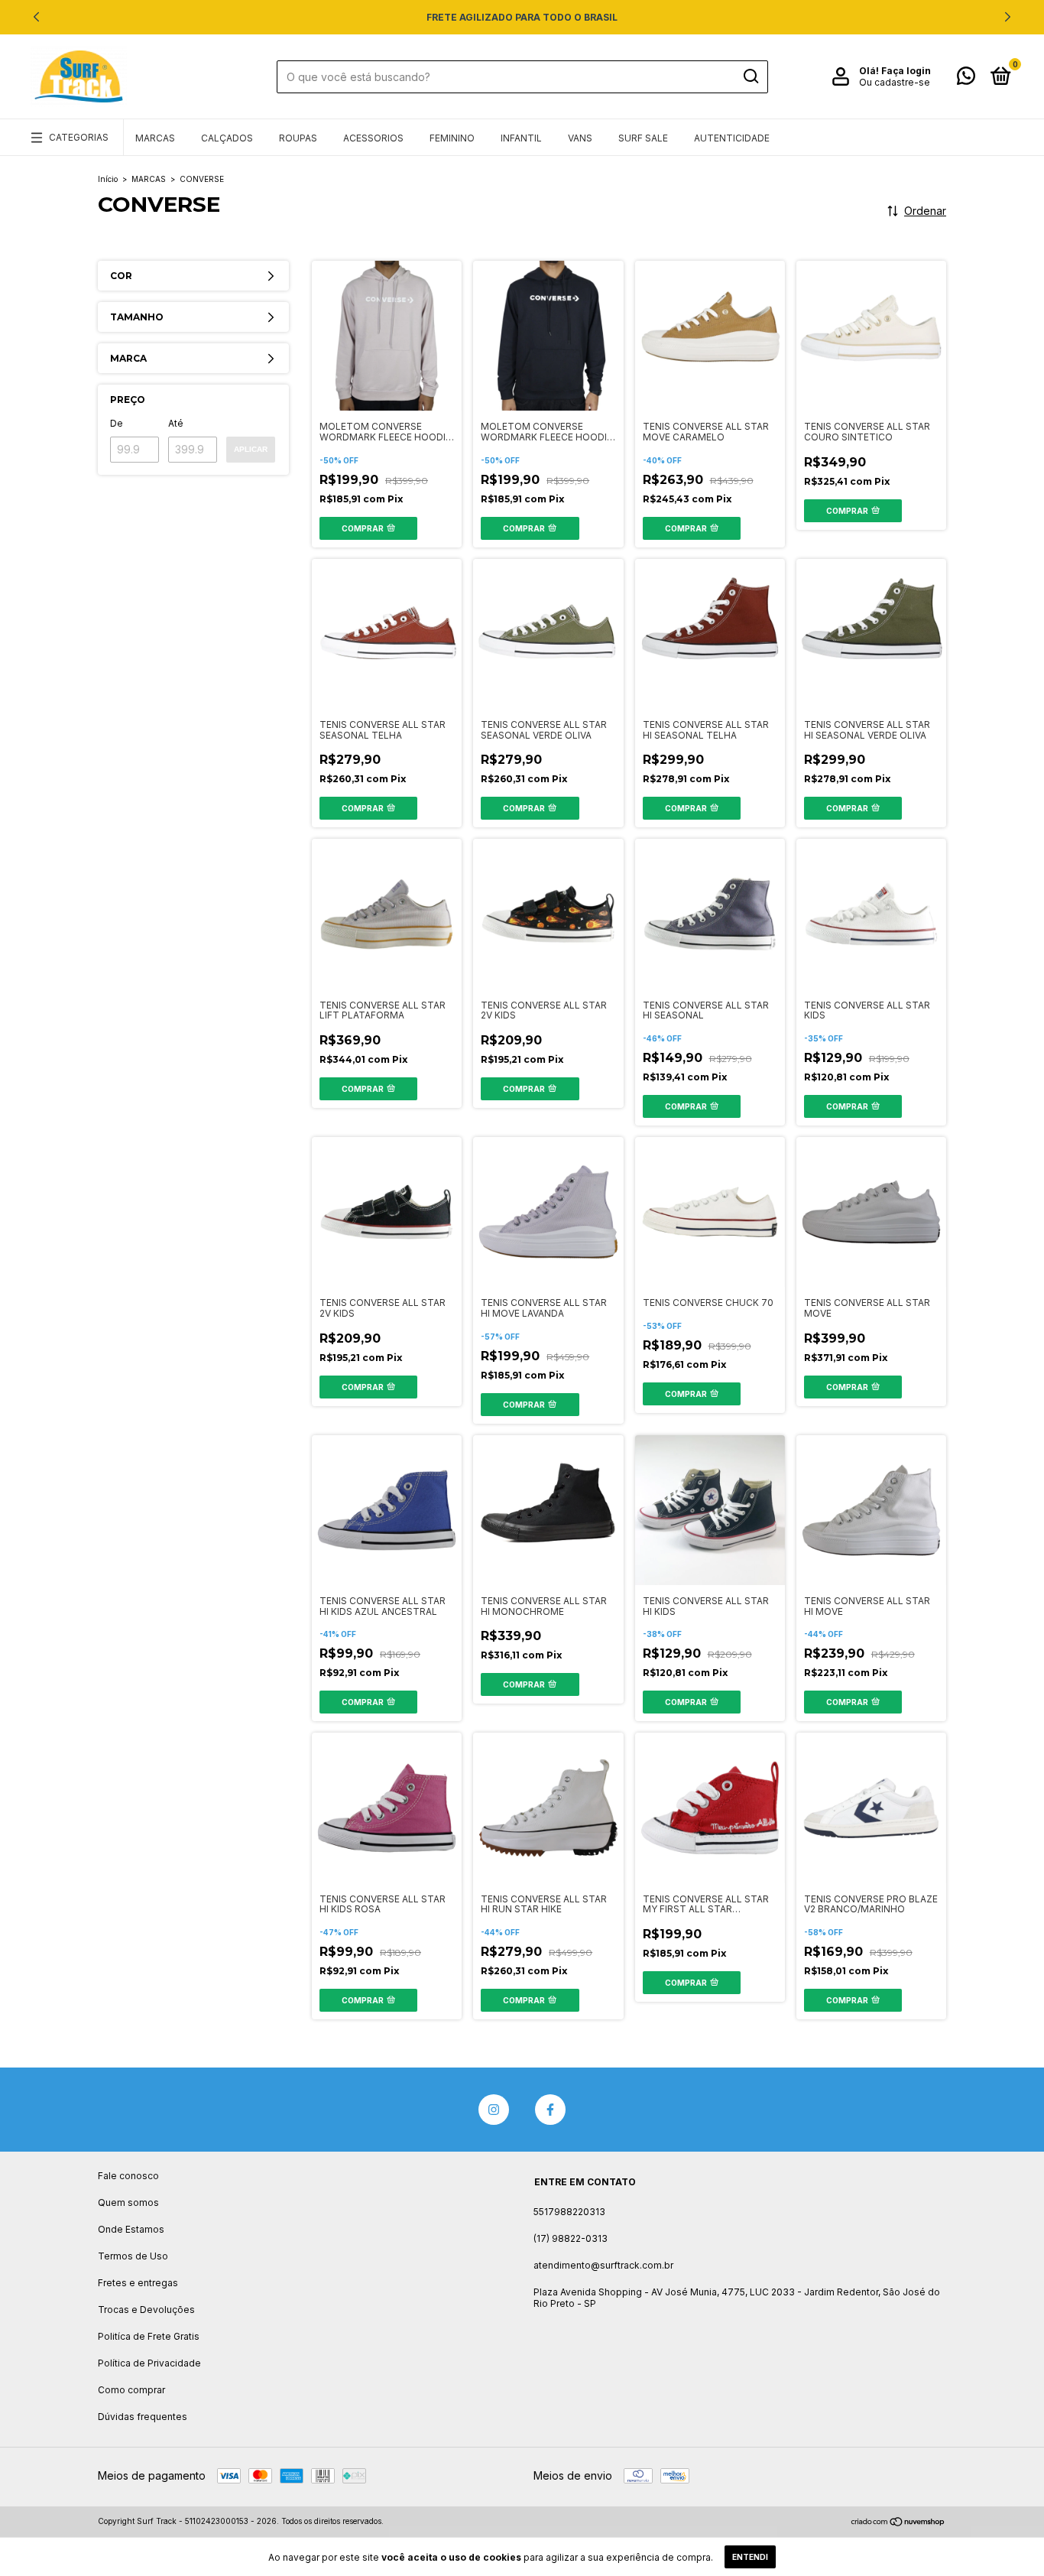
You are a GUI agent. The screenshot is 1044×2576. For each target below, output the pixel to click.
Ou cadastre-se (895, 82)
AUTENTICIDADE (732, 138)
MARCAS (155, 138)
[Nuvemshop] (898, 2523)
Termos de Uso (133, 2256)
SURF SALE (643, 138)
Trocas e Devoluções (146, 2310)
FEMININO (452, 138)
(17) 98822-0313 (571, 2238)
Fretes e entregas (138, 2283)
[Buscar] (750, 76)
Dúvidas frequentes (143, 2417)
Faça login (906, 71)
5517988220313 (569, 2212)
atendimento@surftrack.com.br (603, 2265)
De (117, 423)
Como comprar (131, 2390)
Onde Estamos (131, 2229)
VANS (580, 138)
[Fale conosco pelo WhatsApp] (966, 79)
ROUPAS (298, 138)
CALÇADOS (227, 138)
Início (108, 179)
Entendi (750, 2557)
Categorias (79, 137)
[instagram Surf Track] (494, 2110)
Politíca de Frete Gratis (149, 2336)
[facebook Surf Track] (550, 2110)
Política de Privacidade (149, 2363)
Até (176, 423)
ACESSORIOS (373, 138)
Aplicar (251, 449)
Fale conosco (128, 2176)
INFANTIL (521, 138)
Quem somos (128, 2202)
